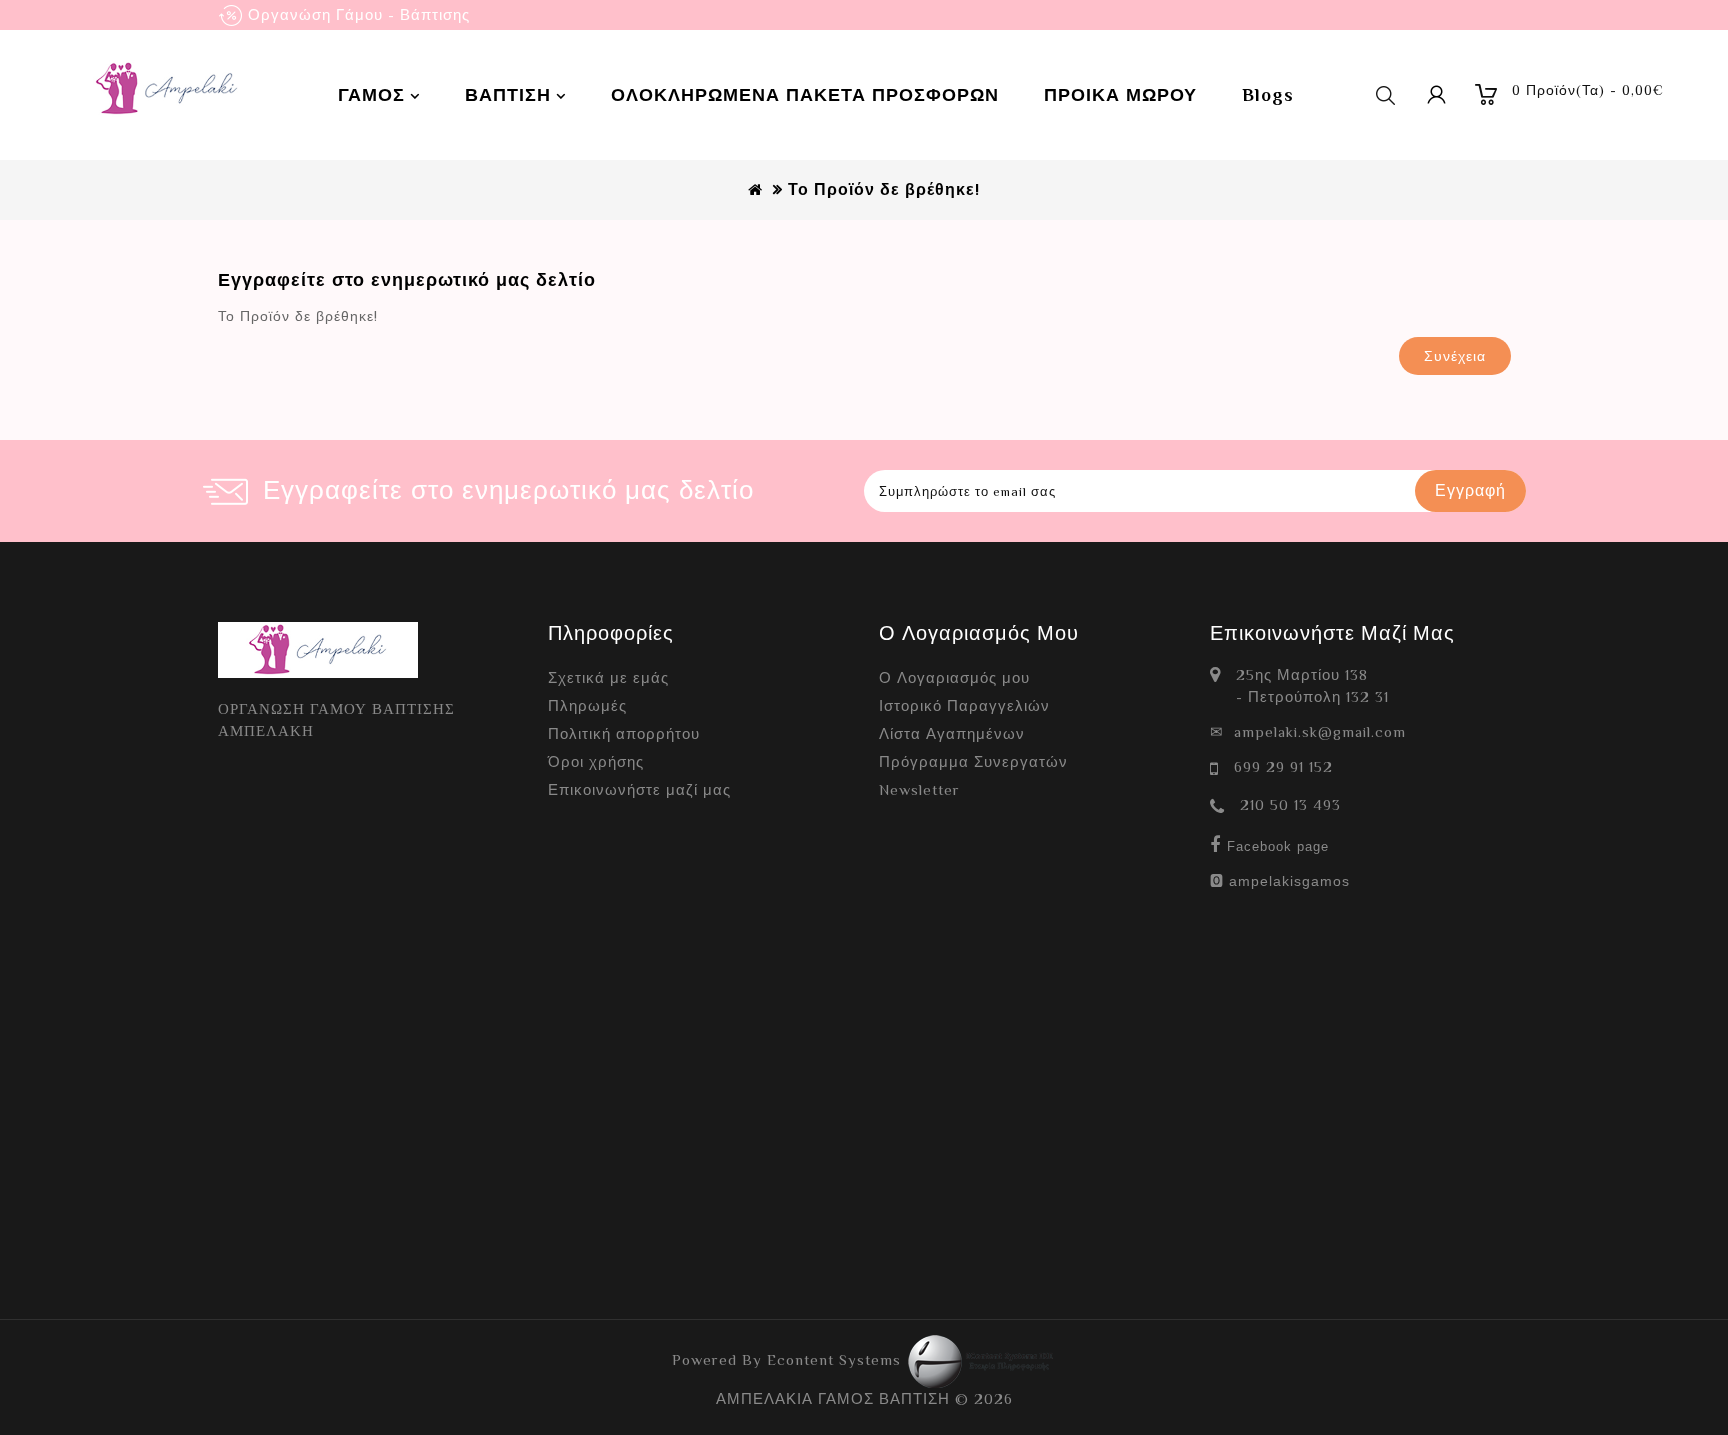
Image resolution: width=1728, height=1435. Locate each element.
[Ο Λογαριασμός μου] (1437, 95)
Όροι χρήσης (596, 761)
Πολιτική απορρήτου (624, 733)
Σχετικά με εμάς (608, 677)
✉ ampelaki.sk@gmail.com (1308, 731)
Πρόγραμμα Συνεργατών (973, 761)
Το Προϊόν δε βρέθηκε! (884, 190)
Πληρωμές (587, 705)
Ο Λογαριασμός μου (954, 677)
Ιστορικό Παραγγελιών (964, 705)
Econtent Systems (836, 1359)
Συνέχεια (1455, 356)
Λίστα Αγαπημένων (952, 733)
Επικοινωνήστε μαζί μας (639, 789)
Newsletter (919, 789)
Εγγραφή (1470, 491)
